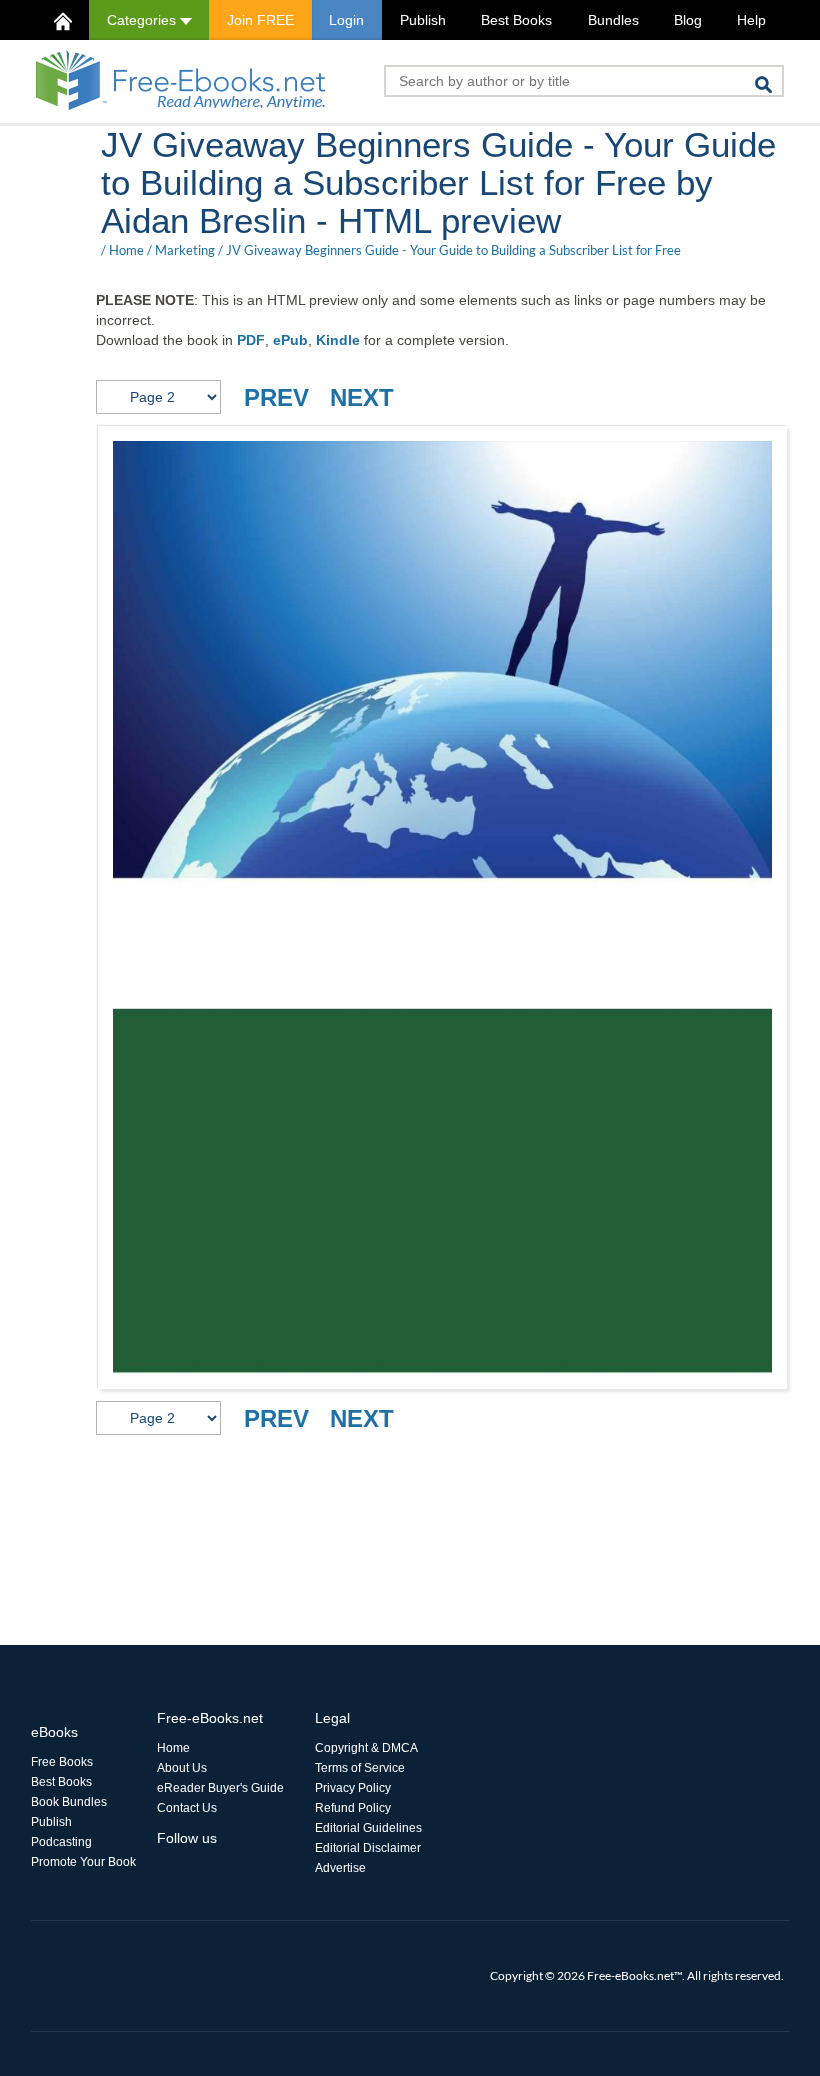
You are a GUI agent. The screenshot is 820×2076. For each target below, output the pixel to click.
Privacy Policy (353, 1788)
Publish (423, 20)
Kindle (338, 340)
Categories (143, 20)
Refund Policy (353, 1808)
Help (751, 20)
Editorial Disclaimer (368, 1848)
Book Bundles (69, 1802)
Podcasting (61, 1842)
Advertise (340, 1868)
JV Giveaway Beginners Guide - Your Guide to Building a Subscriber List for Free (453, 250)
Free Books (62, 1762)
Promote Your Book (83, 1862)
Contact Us (187, 1808)
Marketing (185, 250)
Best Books (516, 20)
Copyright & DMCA (366, 1748)
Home (126, 250)
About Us (182, 1768)
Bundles (613, 20)
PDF (251, 340)
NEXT (362, 397)
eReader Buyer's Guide (220, 1788)
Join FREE (260, 20)
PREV (276, 397)
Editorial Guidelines (368, 1828)
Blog (688, 20)
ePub (290, 340)
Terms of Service (360, 1768)
